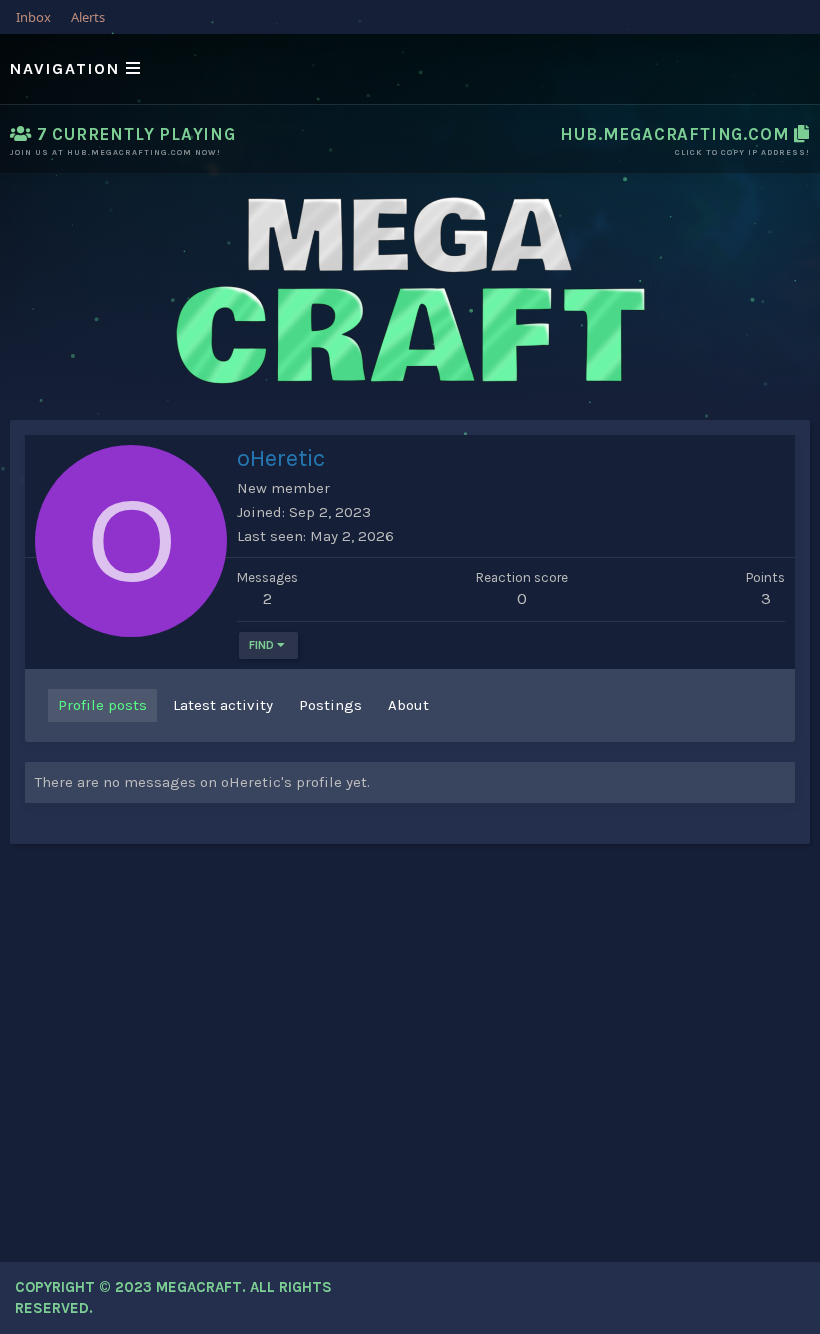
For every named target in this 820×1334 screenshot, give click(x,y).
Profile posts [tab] (102, 705)
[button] (410, 69)
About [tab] (408, 705)
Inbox (33, 17)
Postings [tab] (330, 705)
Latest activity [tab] (223, 705)
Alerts (88, 17)
